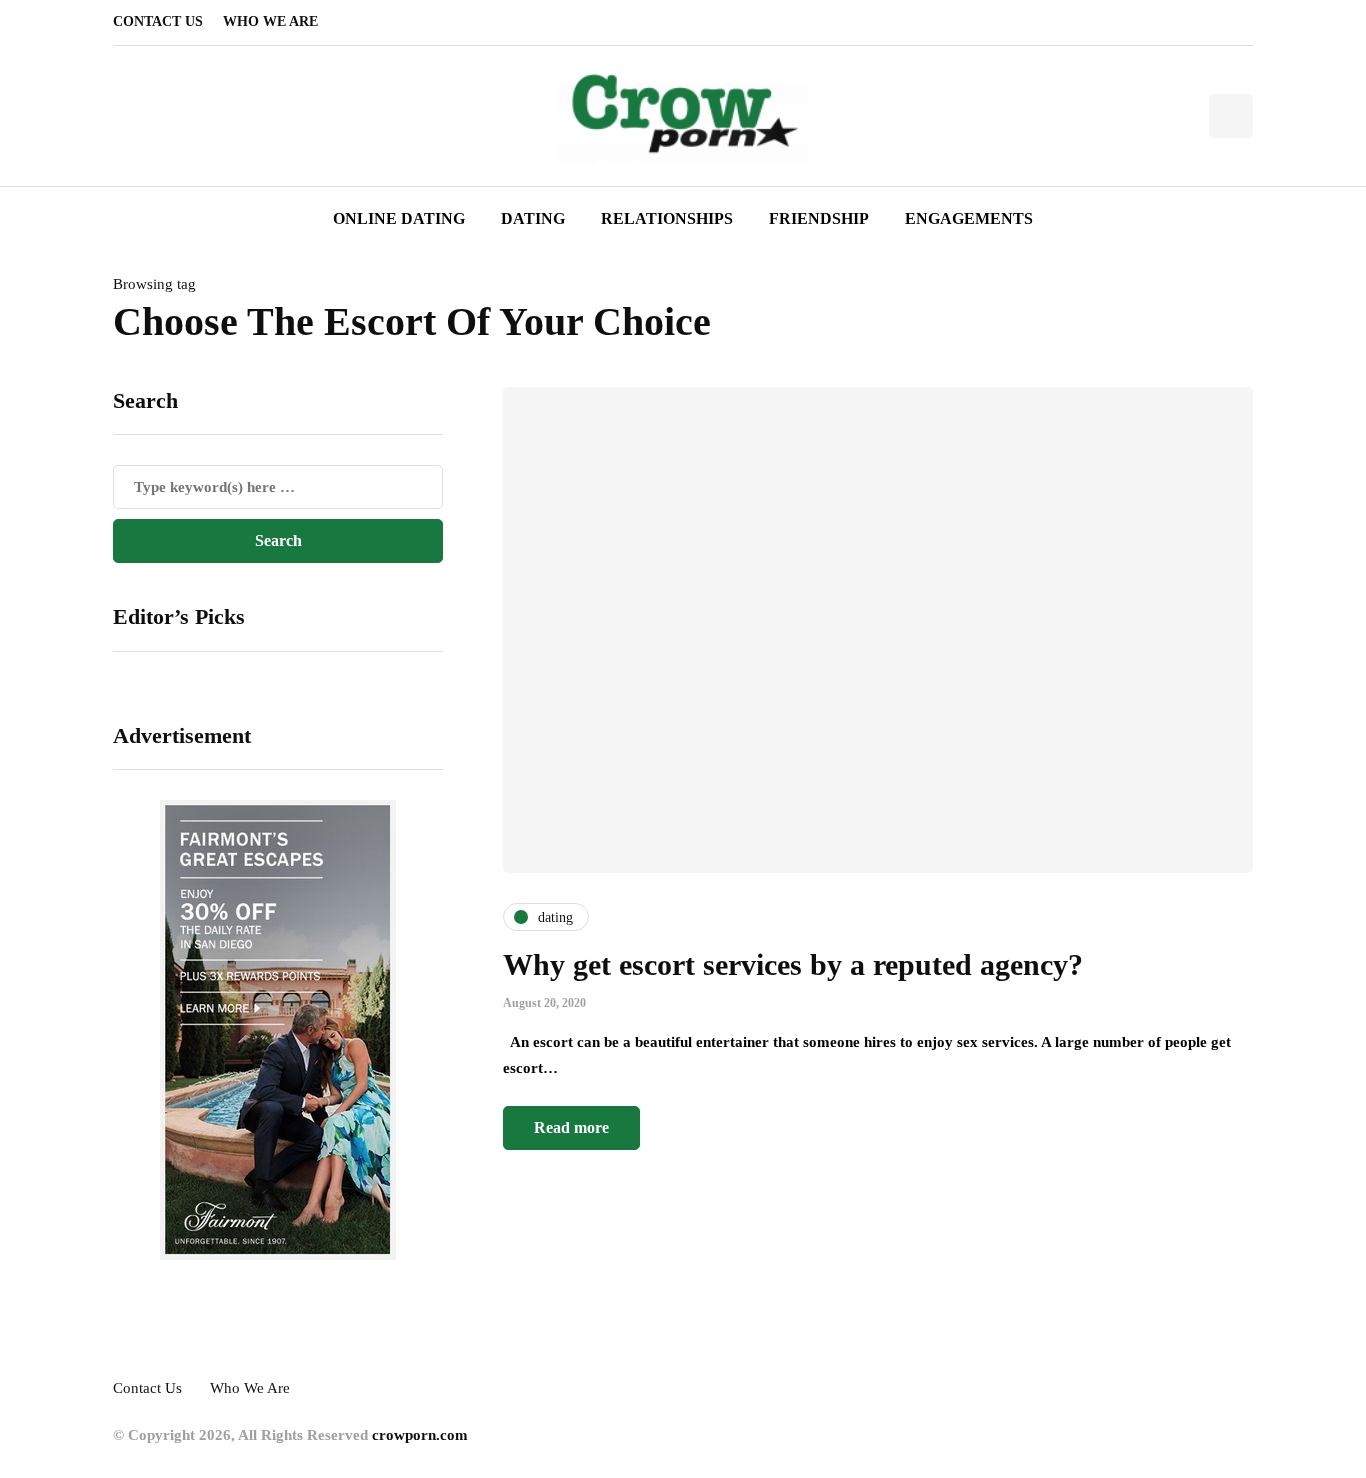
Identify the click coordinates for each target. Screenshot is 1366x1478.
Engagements (969, 218)
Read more (571, 1127)
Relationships (667, 218)
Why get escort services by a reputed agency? (793, 964)
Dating (533, 218)
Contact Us (158, 21)
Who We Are (270, 21)
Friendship (819, 218)
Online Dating (399, 218)
